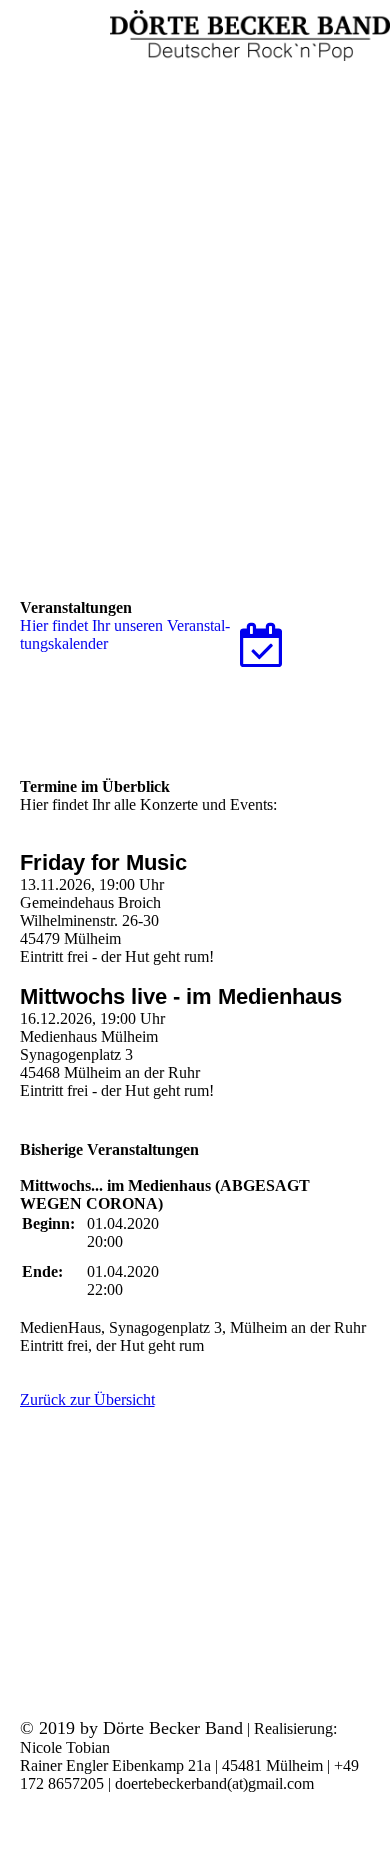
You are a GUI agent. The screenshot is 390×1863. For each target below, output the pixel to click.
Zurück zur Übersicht (87, 1399)
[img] (250, 35)
